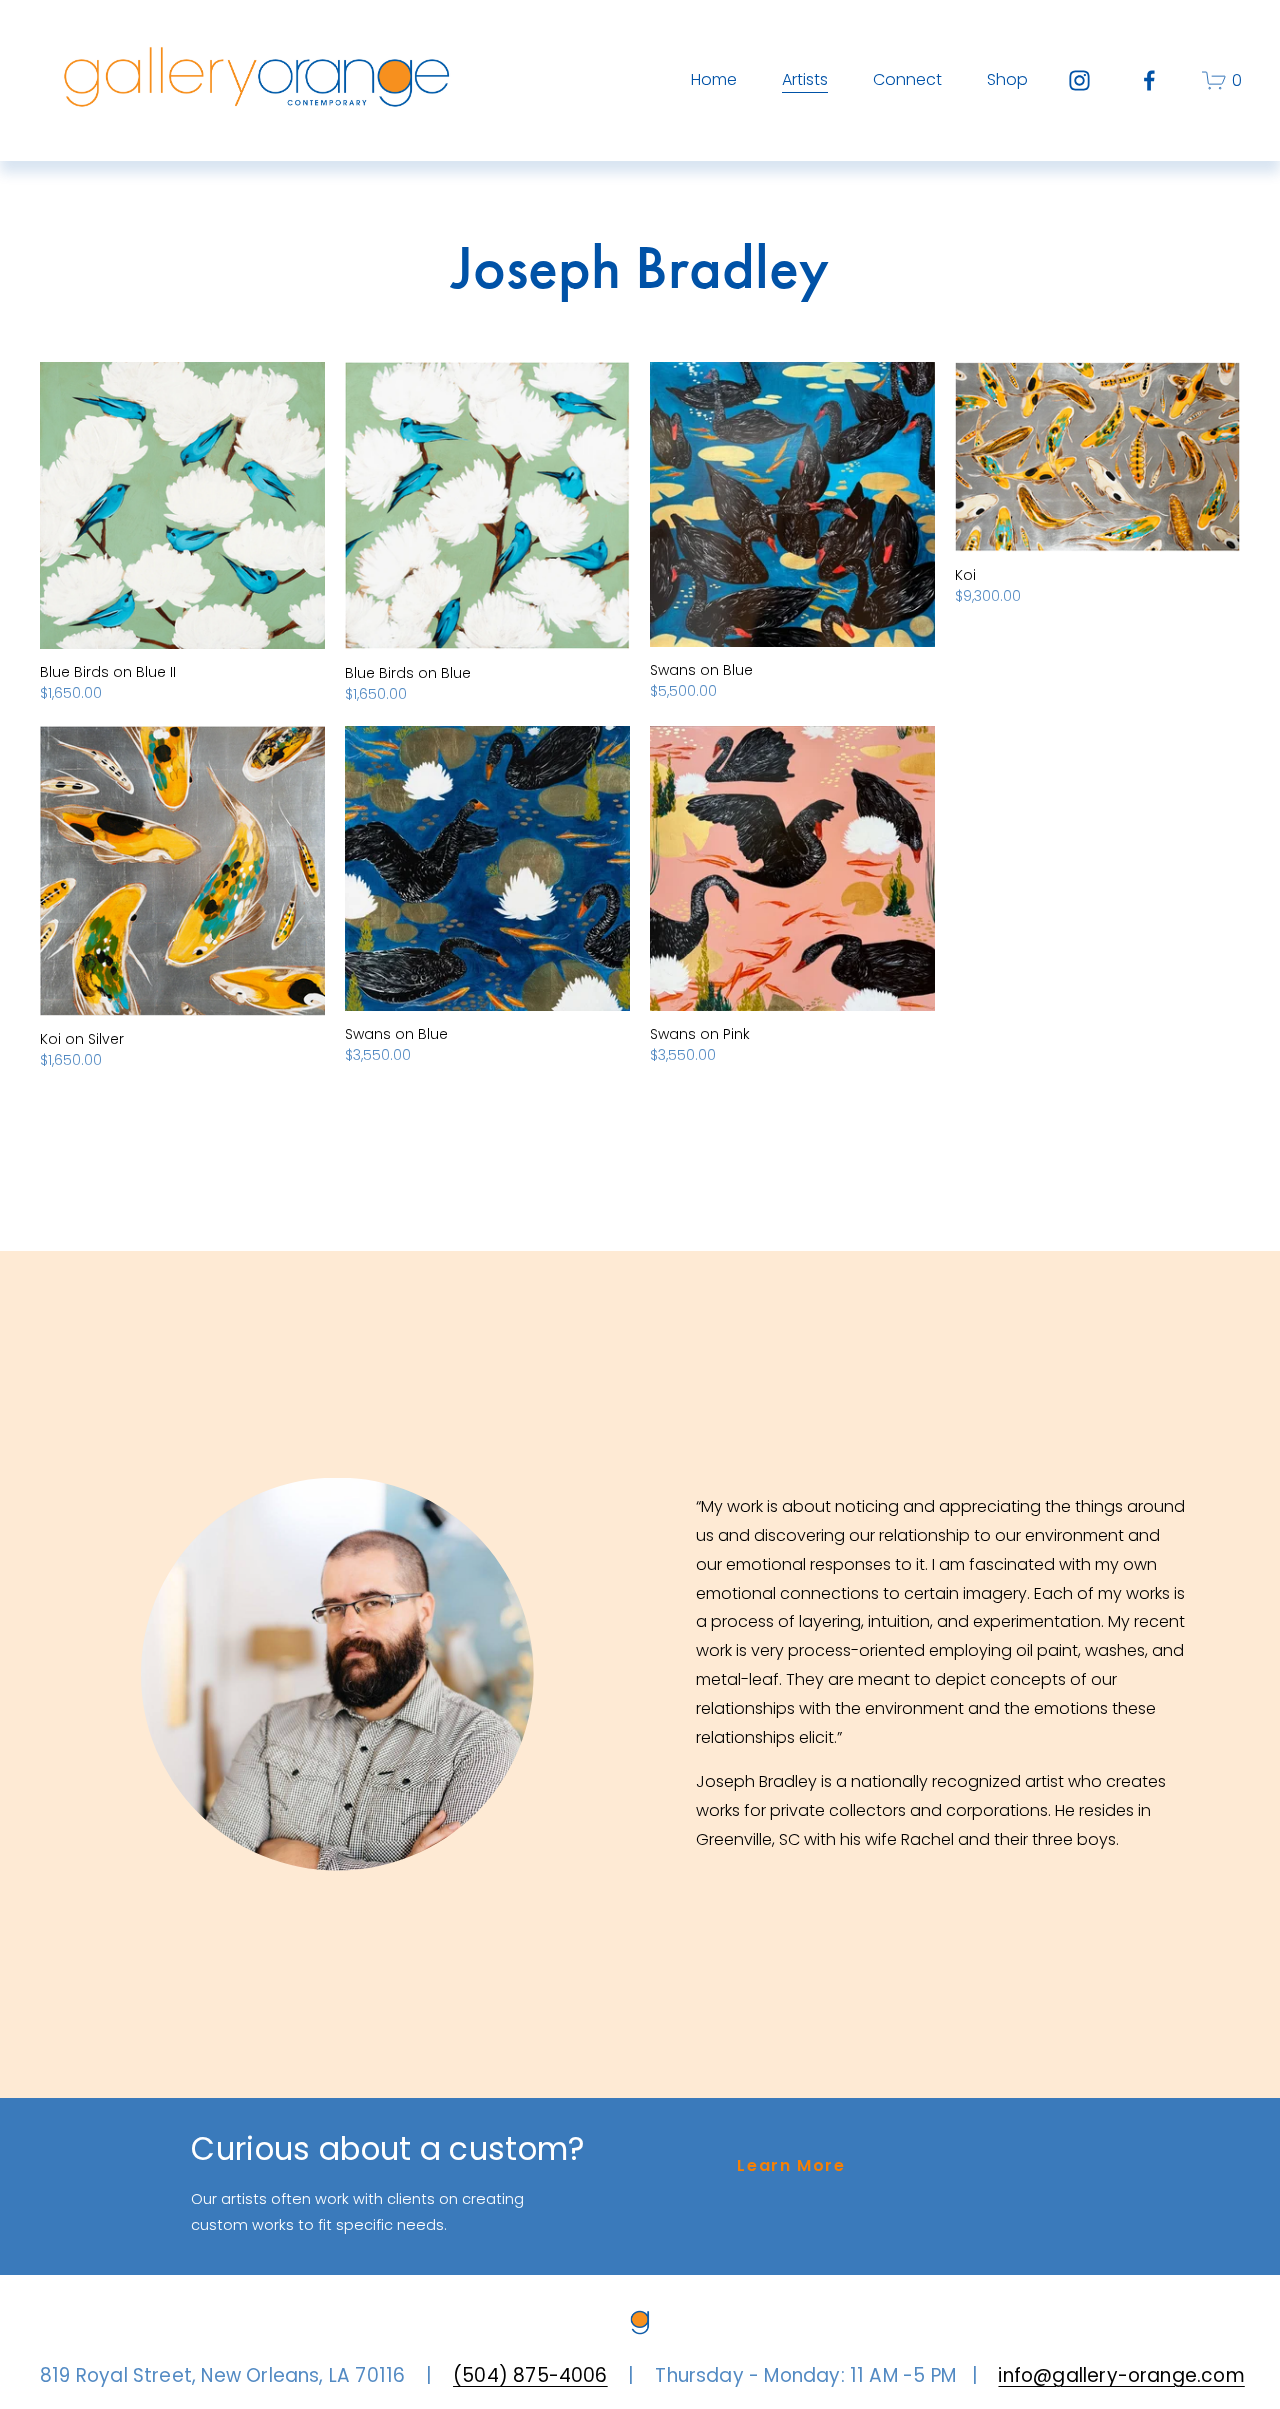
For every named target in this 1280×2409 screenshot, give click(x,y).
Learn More (791, 2165)
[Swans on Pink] (792, 868)
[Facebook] (1149, 80)
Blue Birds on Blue (408, 673)
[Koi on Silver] (182, 871)
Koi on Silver (82, 1039)
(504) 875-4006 (520, 2376)
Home (714, 79)
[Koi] (1097, 457)
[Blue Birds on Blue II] (182, 505)
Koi (965, 575)
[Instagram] (1079, 80)
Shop (1007, 79)
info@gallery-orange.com (1096, 2376)
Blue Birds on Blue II (108, 672)
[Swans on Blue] (792, 504)
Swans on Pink (700, 1034)
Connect (907, 79)
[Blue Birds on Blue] (487, 506)
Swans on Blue (701, 670)
